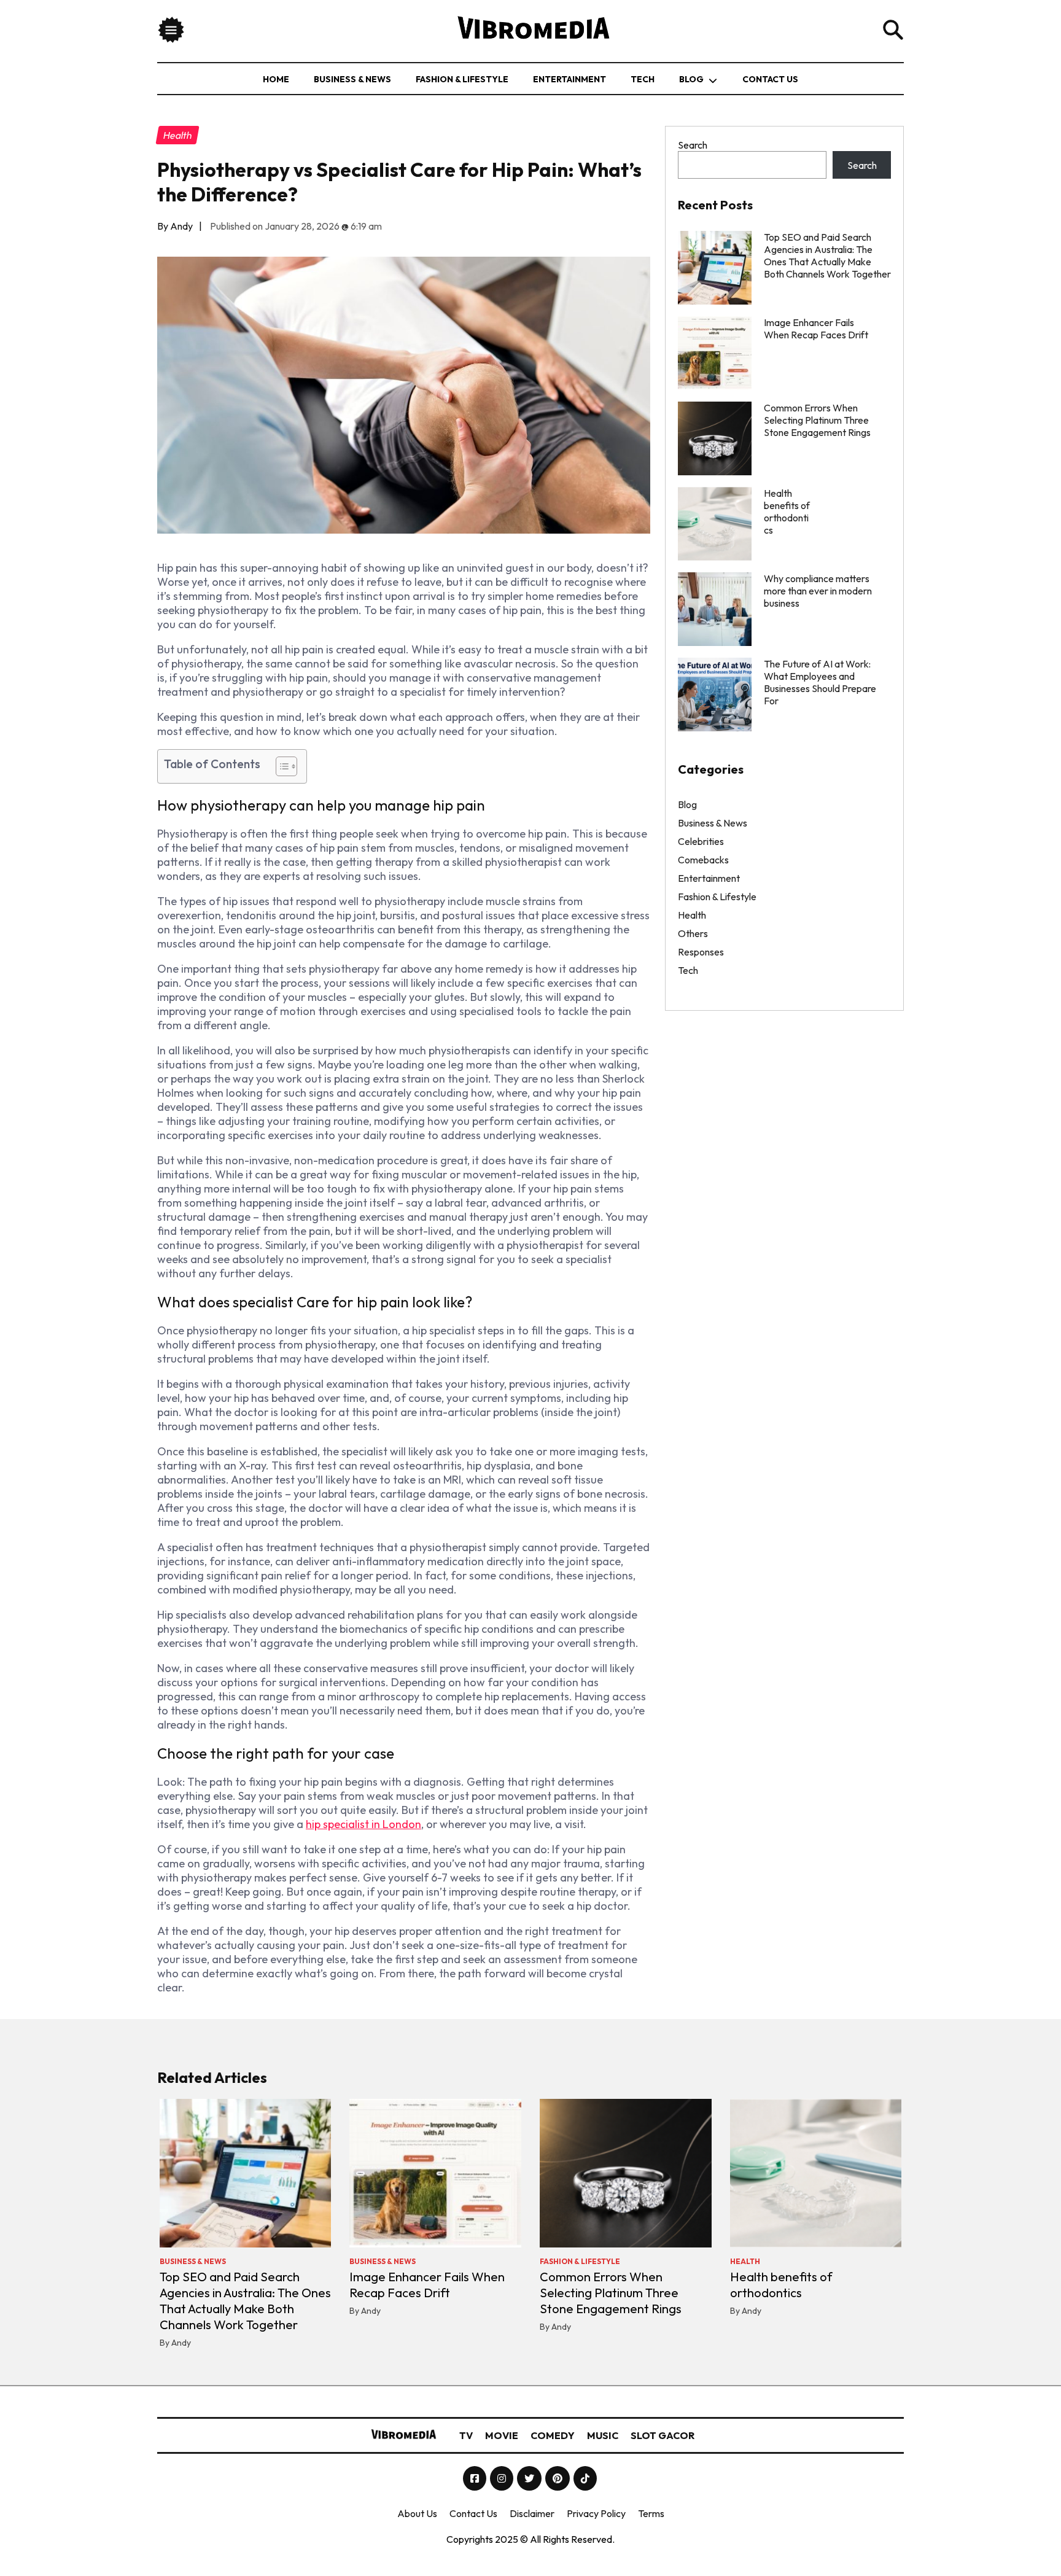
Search (693, 145)
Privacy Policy (596, 2513)
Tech (643, 79)
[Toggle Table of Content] (280, 766)
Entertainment (569, 79)
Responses (701, 952)
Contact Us (770, 79)
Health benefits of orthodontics (781, 2285)
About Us (417, 2513)
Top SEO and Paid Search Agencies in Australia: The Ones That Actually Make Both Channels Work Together (827, 255)
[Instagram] (503, 2478)
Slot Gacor (663, 2435)
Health (692, 915)
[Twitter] (530, 2478)
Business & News (352, 79)
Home (276, 79)
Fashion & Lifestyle (462, 79)
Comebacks (703, 860)
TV (466, 2435)
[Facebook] (476, 2478)
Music (603, 2435)
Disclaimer (532, 2513)
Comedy (553, 2435)
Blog (691, 79)
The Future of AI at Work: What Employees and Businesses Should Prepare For (820, 682)
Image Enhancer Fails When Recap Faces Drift (816, 329)
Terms (651, 2513)
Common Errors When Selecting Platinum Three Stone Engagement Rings (817, 420)
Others (693, 933)
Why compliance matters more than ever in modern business (818, 591)
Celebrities (701, 841)
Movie (502, 2435)
